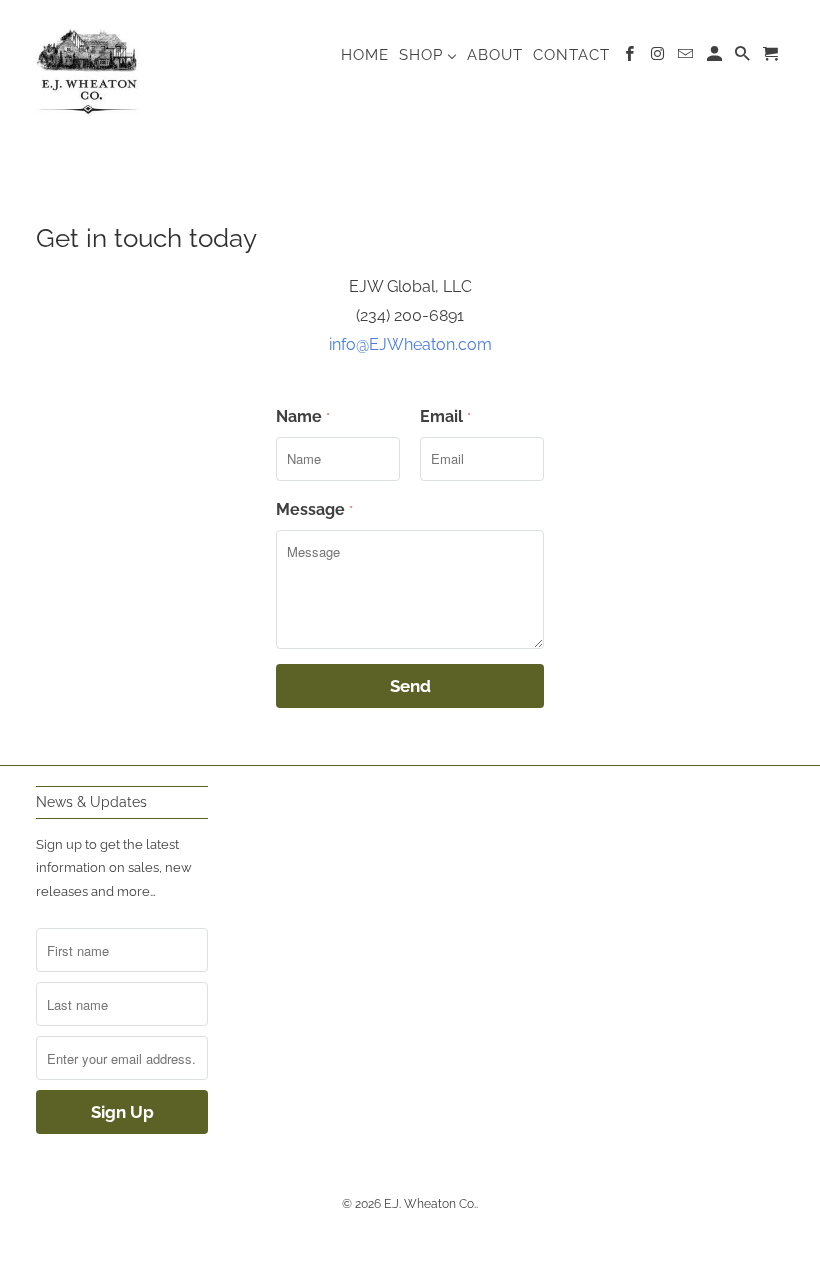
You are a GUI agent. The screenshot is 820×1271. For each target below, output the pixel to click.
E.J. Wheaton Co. (430, 1204)
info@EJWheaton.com (410, 344)
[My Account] (716, 58)
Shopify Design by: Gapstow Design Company (410, 1241)
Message (314, 509)
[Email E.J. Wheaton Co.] (687, 58)
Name (303, 416)
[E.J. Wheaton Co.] (88, 67)
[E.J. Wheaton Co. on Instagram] (659, 58)
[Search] (744, 58)
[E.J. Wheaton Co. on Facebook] (631, 58)
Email (445, 416)
